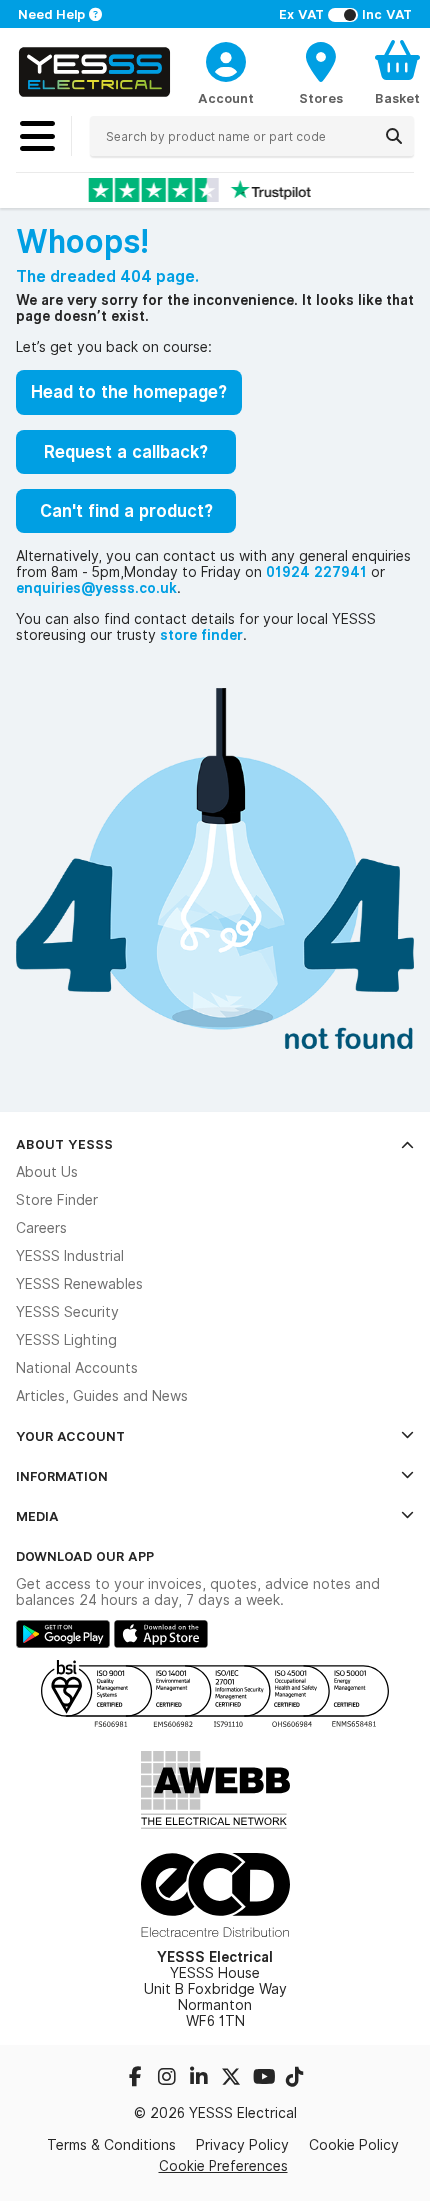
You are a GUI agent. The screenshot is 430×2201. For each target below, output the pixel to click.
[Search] (394, 136)
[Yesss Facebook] (137, 2079)
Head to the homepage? (129, 392)
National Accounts (77, 1368)
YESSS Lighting (66, 1340)
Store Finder (57, 1200)
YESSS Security (67, 1312)
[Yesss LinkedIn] (201, 2079)
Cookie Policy (354, 2145)
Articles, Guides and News (102, 1396)
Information (62, 1476)
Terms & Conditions (111, 2145)
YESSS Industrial (70, 1256)
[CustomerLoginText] (226, 59)
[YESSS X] (233, 2079)
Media (37, 1516)
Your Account (70, 1436)
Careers (41, 1228)
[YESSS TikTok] (295, 2079)
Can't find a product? (126, 511)
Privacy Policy (242, 2145)
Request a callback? (126, 452)
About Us (47, 1172)
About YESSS (64, 1144)
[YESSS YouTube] (265, 2079)
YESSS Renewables (79, 1284)
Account (226, 98)
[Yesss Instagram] (169, 2079)
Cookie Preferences (223, 2166)
